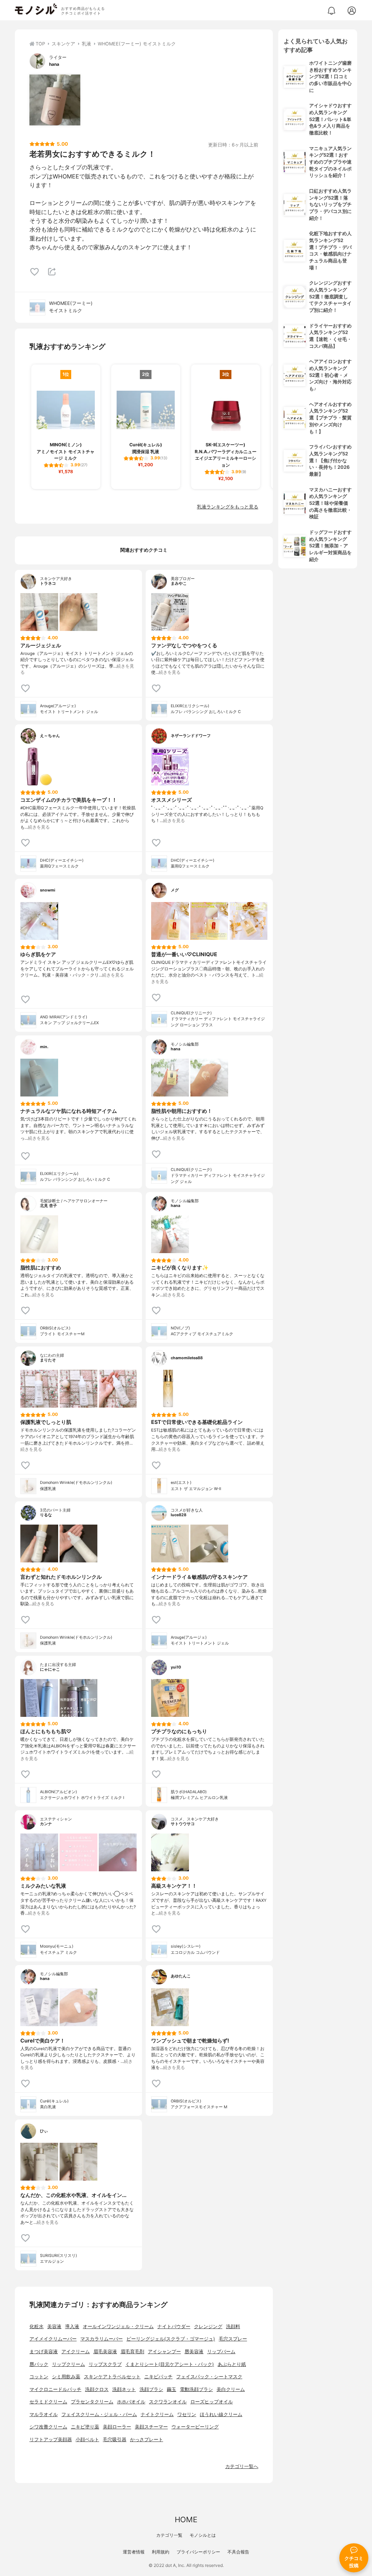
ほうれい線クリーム (221, 2414)
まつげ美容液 (44, 2352)
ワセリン (187, 2414)
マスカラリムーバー (102, 2339)
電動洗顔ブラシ (196, 2389)
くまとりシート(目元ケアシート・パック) (170, 2364)
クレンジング (208, 2327)
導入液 (72, 2327)
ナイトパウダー (174, 2327)
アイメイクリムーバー (53, 2339)
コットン (39, 2377)
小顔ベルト (87, 2440)
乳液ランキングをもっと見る (228, 507)
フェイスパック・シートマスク (209, 2377)
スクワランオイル (168, 2402)
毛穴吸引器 (115, 2440)
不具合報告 (238, 2552)
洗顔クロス (97, 2389)
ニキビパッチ (158, 2377)
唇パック (39, 2364)
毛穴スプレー (233, 2339)
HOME (186, 2519)
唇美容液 (194, 2352)
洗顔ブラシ (151, 2389)
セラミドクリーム (48, 2402)
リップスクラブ (105, 2364)
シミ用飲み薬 (66, 2377)
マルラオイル (44, 2414)
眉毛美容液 (105, 2352)
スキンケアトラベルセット (112, 2377)
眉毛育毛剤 (132, 2352)
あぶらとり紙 (232, 2364)
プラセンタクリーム (92, 2402)
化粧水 (37, 2327)
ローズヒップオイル (212, 2402)
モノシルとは (203, 2535)
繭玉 (171, 2389)
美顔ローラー (117, 2427)
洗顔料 (233, 2327)
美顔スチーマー (151, 2427)
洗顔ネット (124, 2389)
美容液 (54, 2327)
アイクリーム (76, 2352)
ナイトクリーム (157, 2414)
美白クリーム (231, 2389)
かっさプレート (147, 2440)
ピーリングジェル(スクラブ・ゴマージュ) (171, 2339)
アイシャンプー (164, 2352)
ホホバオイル (131, 2402)
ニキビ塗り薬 (85, 2427)
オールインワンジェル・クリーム (118, 2327)
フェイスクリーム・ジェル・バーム (99, 2414)
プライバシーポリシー (198, 2552)
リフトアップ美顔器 (51, 2440)
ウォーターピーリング (195, 2427)
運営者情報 (134, 2552)
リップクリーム (68, 2364)
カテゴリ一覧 (169, 2535)
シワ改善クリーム (48, 2427)
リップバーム (221, 2352)
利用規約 (161, 2552)
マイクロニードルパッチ (55, 2389)
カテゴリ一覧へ (242, 2466)
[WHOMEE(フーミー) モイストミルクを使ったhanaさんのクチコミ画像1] (55, 100)
